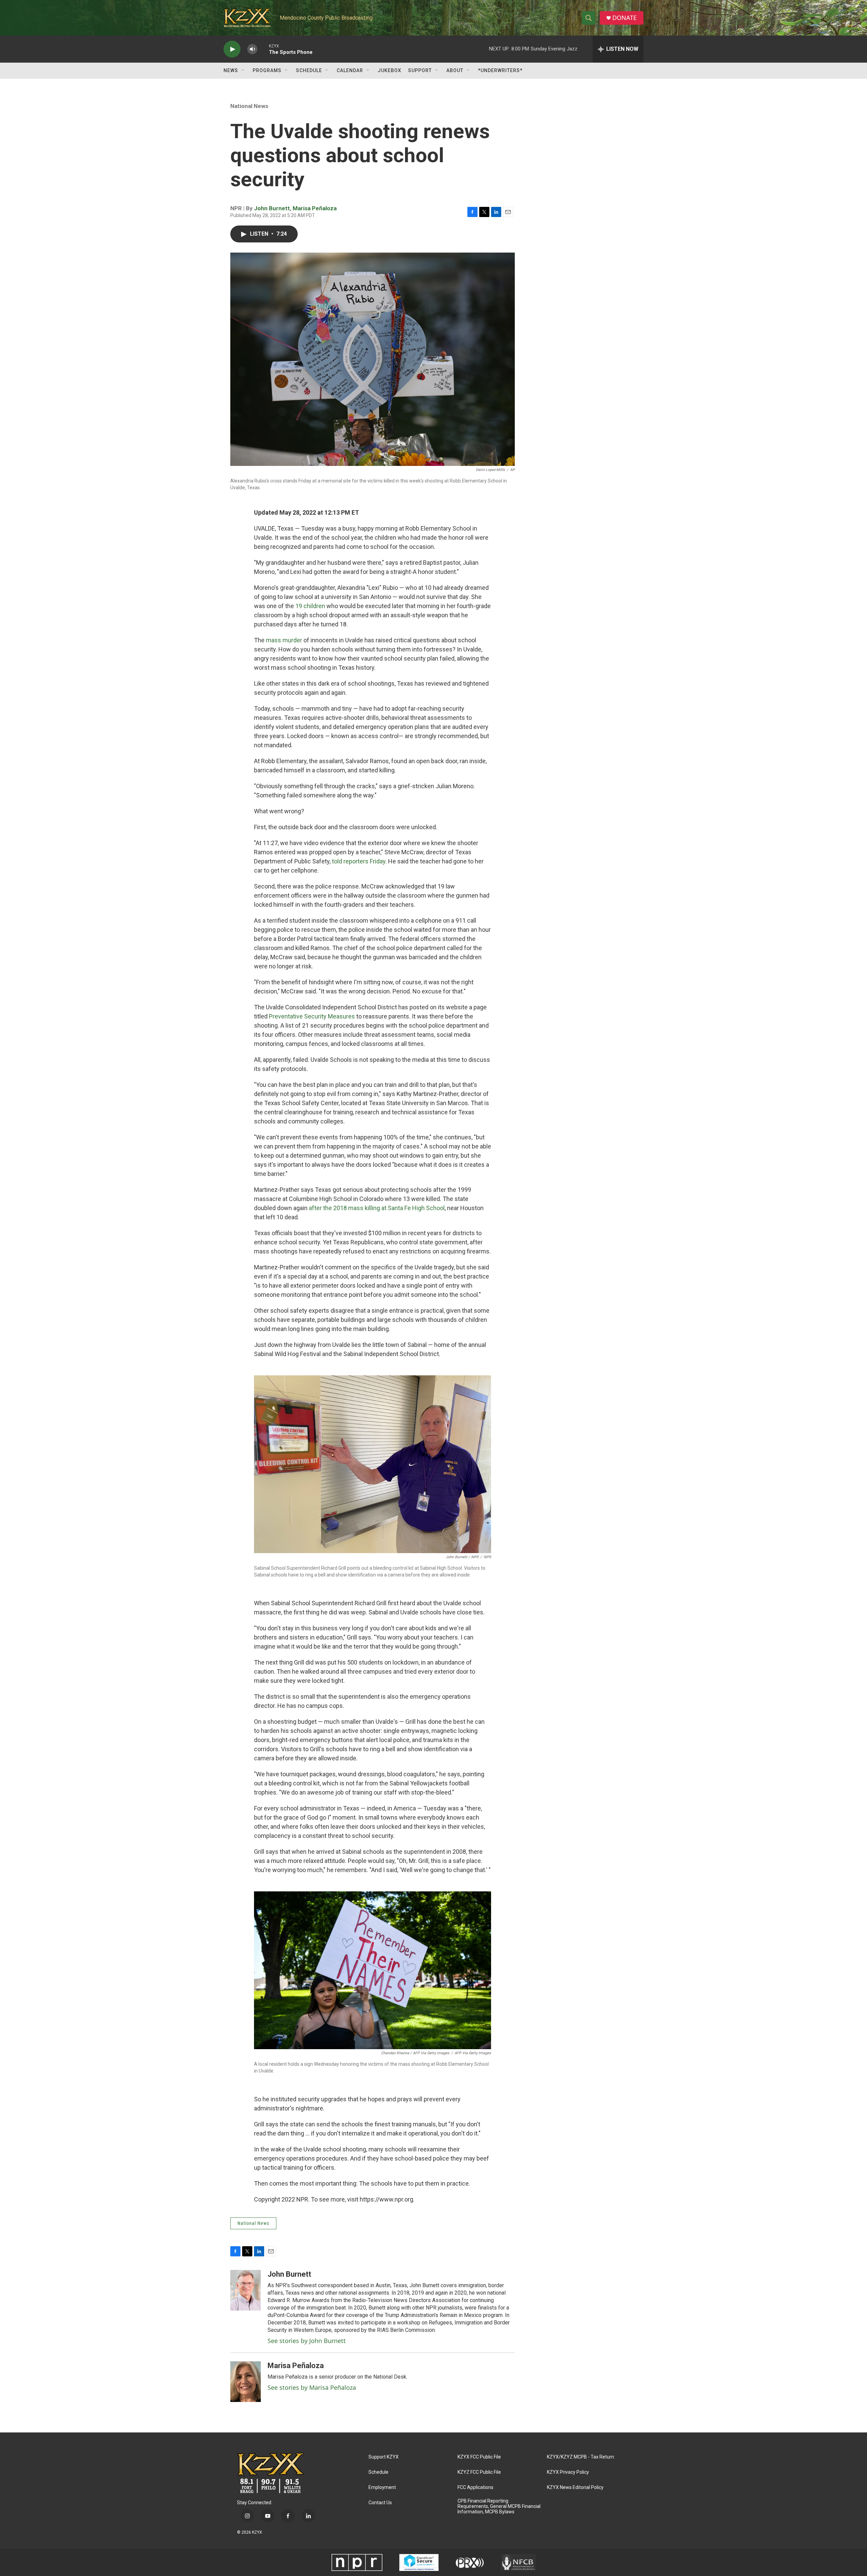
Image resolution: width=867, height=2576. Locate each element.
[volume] (252, 49)
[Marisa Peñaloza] (246, 2382)
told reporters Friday (359, 861)
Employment (382, 2487)
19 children (310, 606)
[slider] (263, 49)
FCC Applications (475, 2487)
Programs (267, 70)
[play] (232, 49)
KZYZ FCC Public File (479, 2472)
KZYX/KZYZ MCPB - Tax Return (580, 2457)
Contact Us (380, 2503)
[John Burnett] (246, 2290)
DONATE (625, 18)
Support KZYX (384, 2457)
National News (249, 106)
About (455, 70)
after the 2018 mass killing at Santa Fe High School (377, 1208)
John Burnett (272, 208)
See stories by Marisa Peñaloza (312, 2387)
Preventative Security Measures (312, 1016)
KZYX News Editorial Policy (575, 2487)
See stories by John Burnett (307, 2341)
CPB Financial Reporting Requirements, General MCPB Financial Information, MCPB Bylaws (499, 2506)
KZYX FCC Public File (479, 2457)
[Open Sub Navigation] (243, 70)
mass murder (284, 640)
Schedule (309, 70)
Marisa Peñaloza (315, 208)
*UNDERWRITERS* (500, 70)
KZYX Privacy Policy (568, 2472)
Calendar (350, 70)
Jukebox (389, 70)
